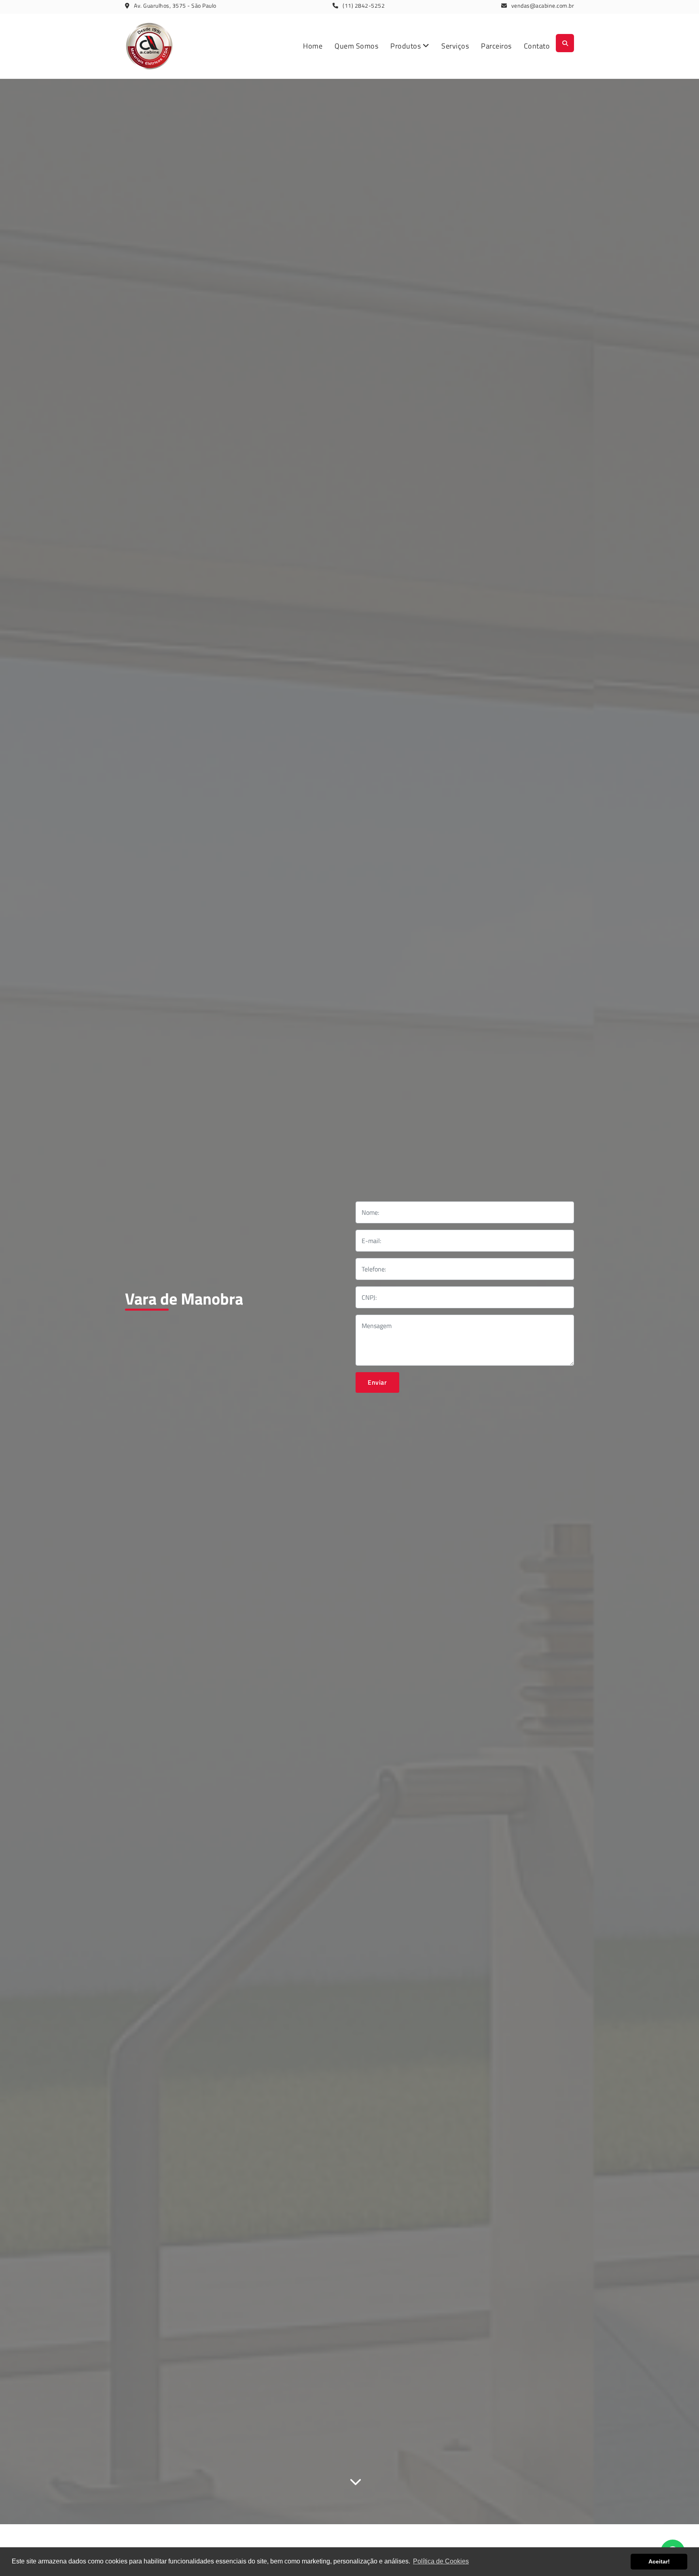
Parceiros (496, 46)
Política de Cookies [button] (441, 2561)
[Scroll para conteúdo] (356, 2480)
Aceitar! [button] (659, 2561)
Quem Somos (356, 46)
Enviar (377, 1382)
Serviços (455, 46)
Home (313, 46)
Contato (537, 46)
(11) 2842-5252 (364, 5)
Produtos (407, 46)
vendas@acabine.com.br (543, 5)
